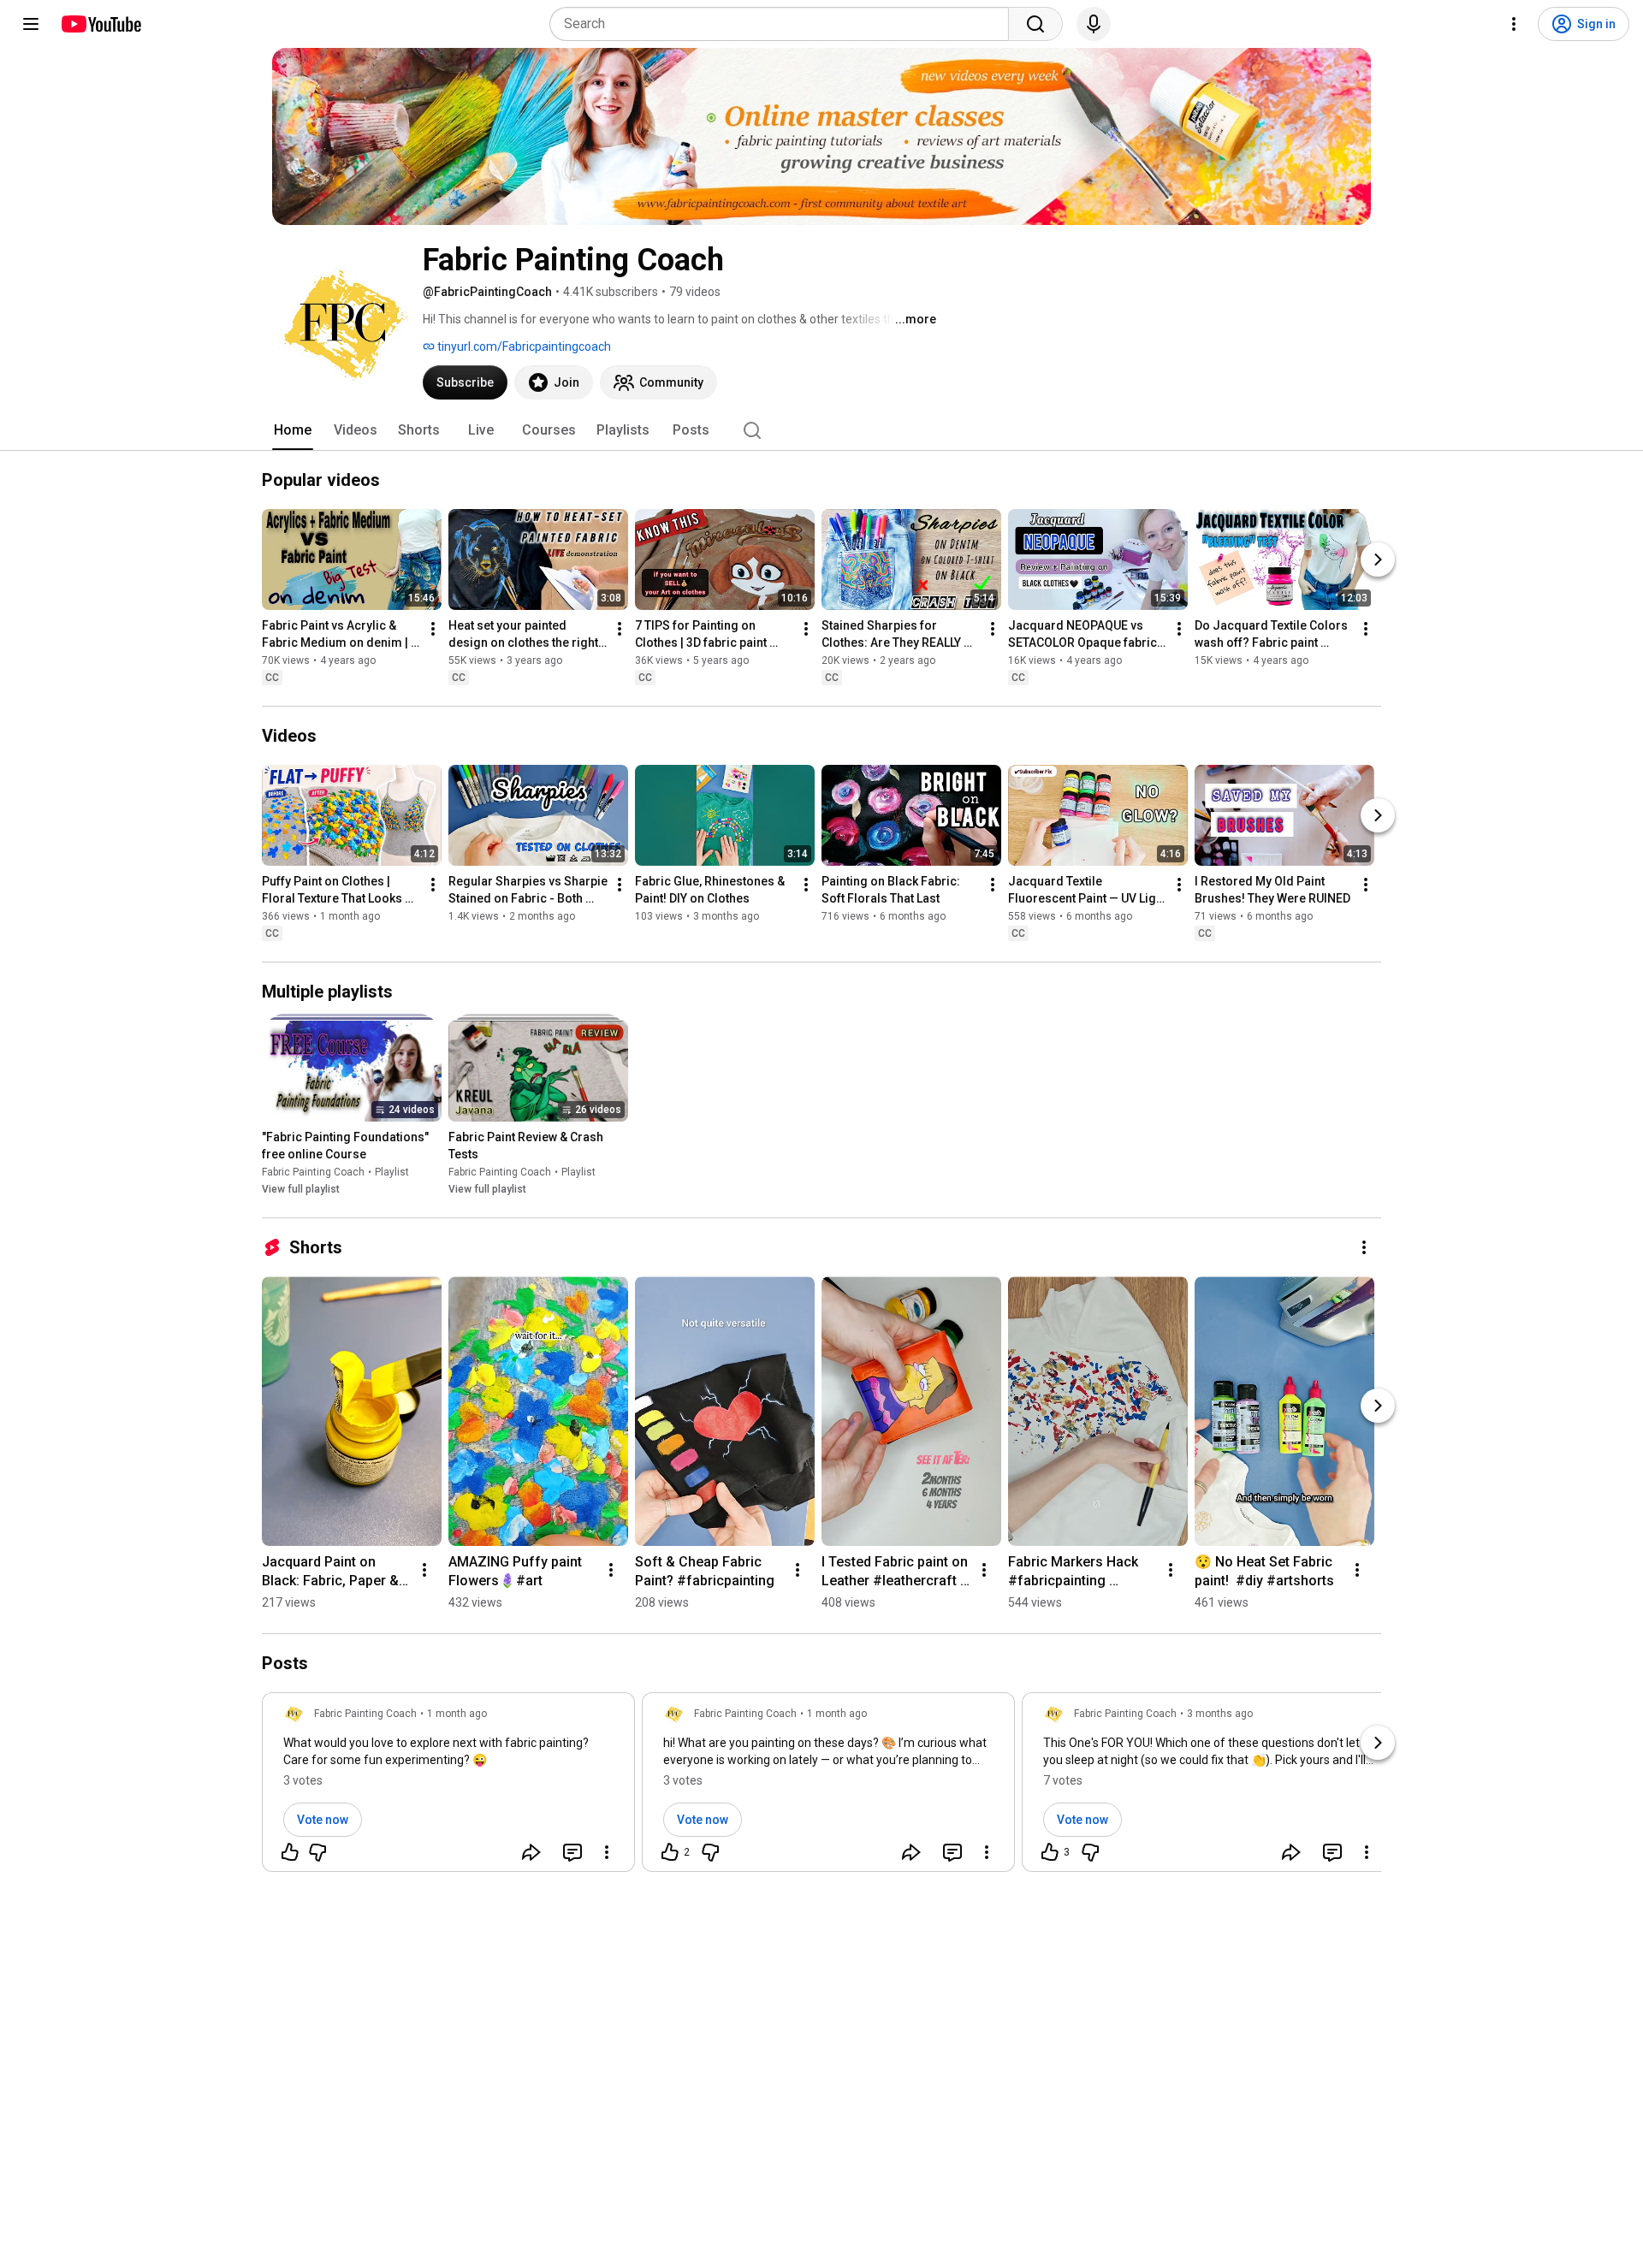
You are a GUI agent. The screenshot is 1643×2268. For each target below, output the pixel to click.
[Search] (1035, 24)
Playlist (392, 1172)
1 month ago (457, 1714)
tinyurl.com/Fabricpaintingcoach (523, 346)
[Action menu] (607, 1852)
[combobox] (784, 24)
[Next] (1378, 560)
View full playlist (301, 1189)
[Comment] (572, 1852)
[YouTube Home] (101, 24)
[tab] (293, 430)
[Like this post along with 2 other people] (670, 1852)
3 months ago (1220, 1714)
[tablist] (821, 430)
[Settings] (1514, 24)
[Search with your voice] (1094, 24)
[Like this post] (290, 1852)
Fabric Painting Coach (313, 1172)
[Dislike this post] (317, 1852)
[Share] (531, 1852)
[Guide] (31, 24)
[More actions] (433, 629)
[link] (448, 1787)
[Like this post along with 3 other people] (1050, 1852)
